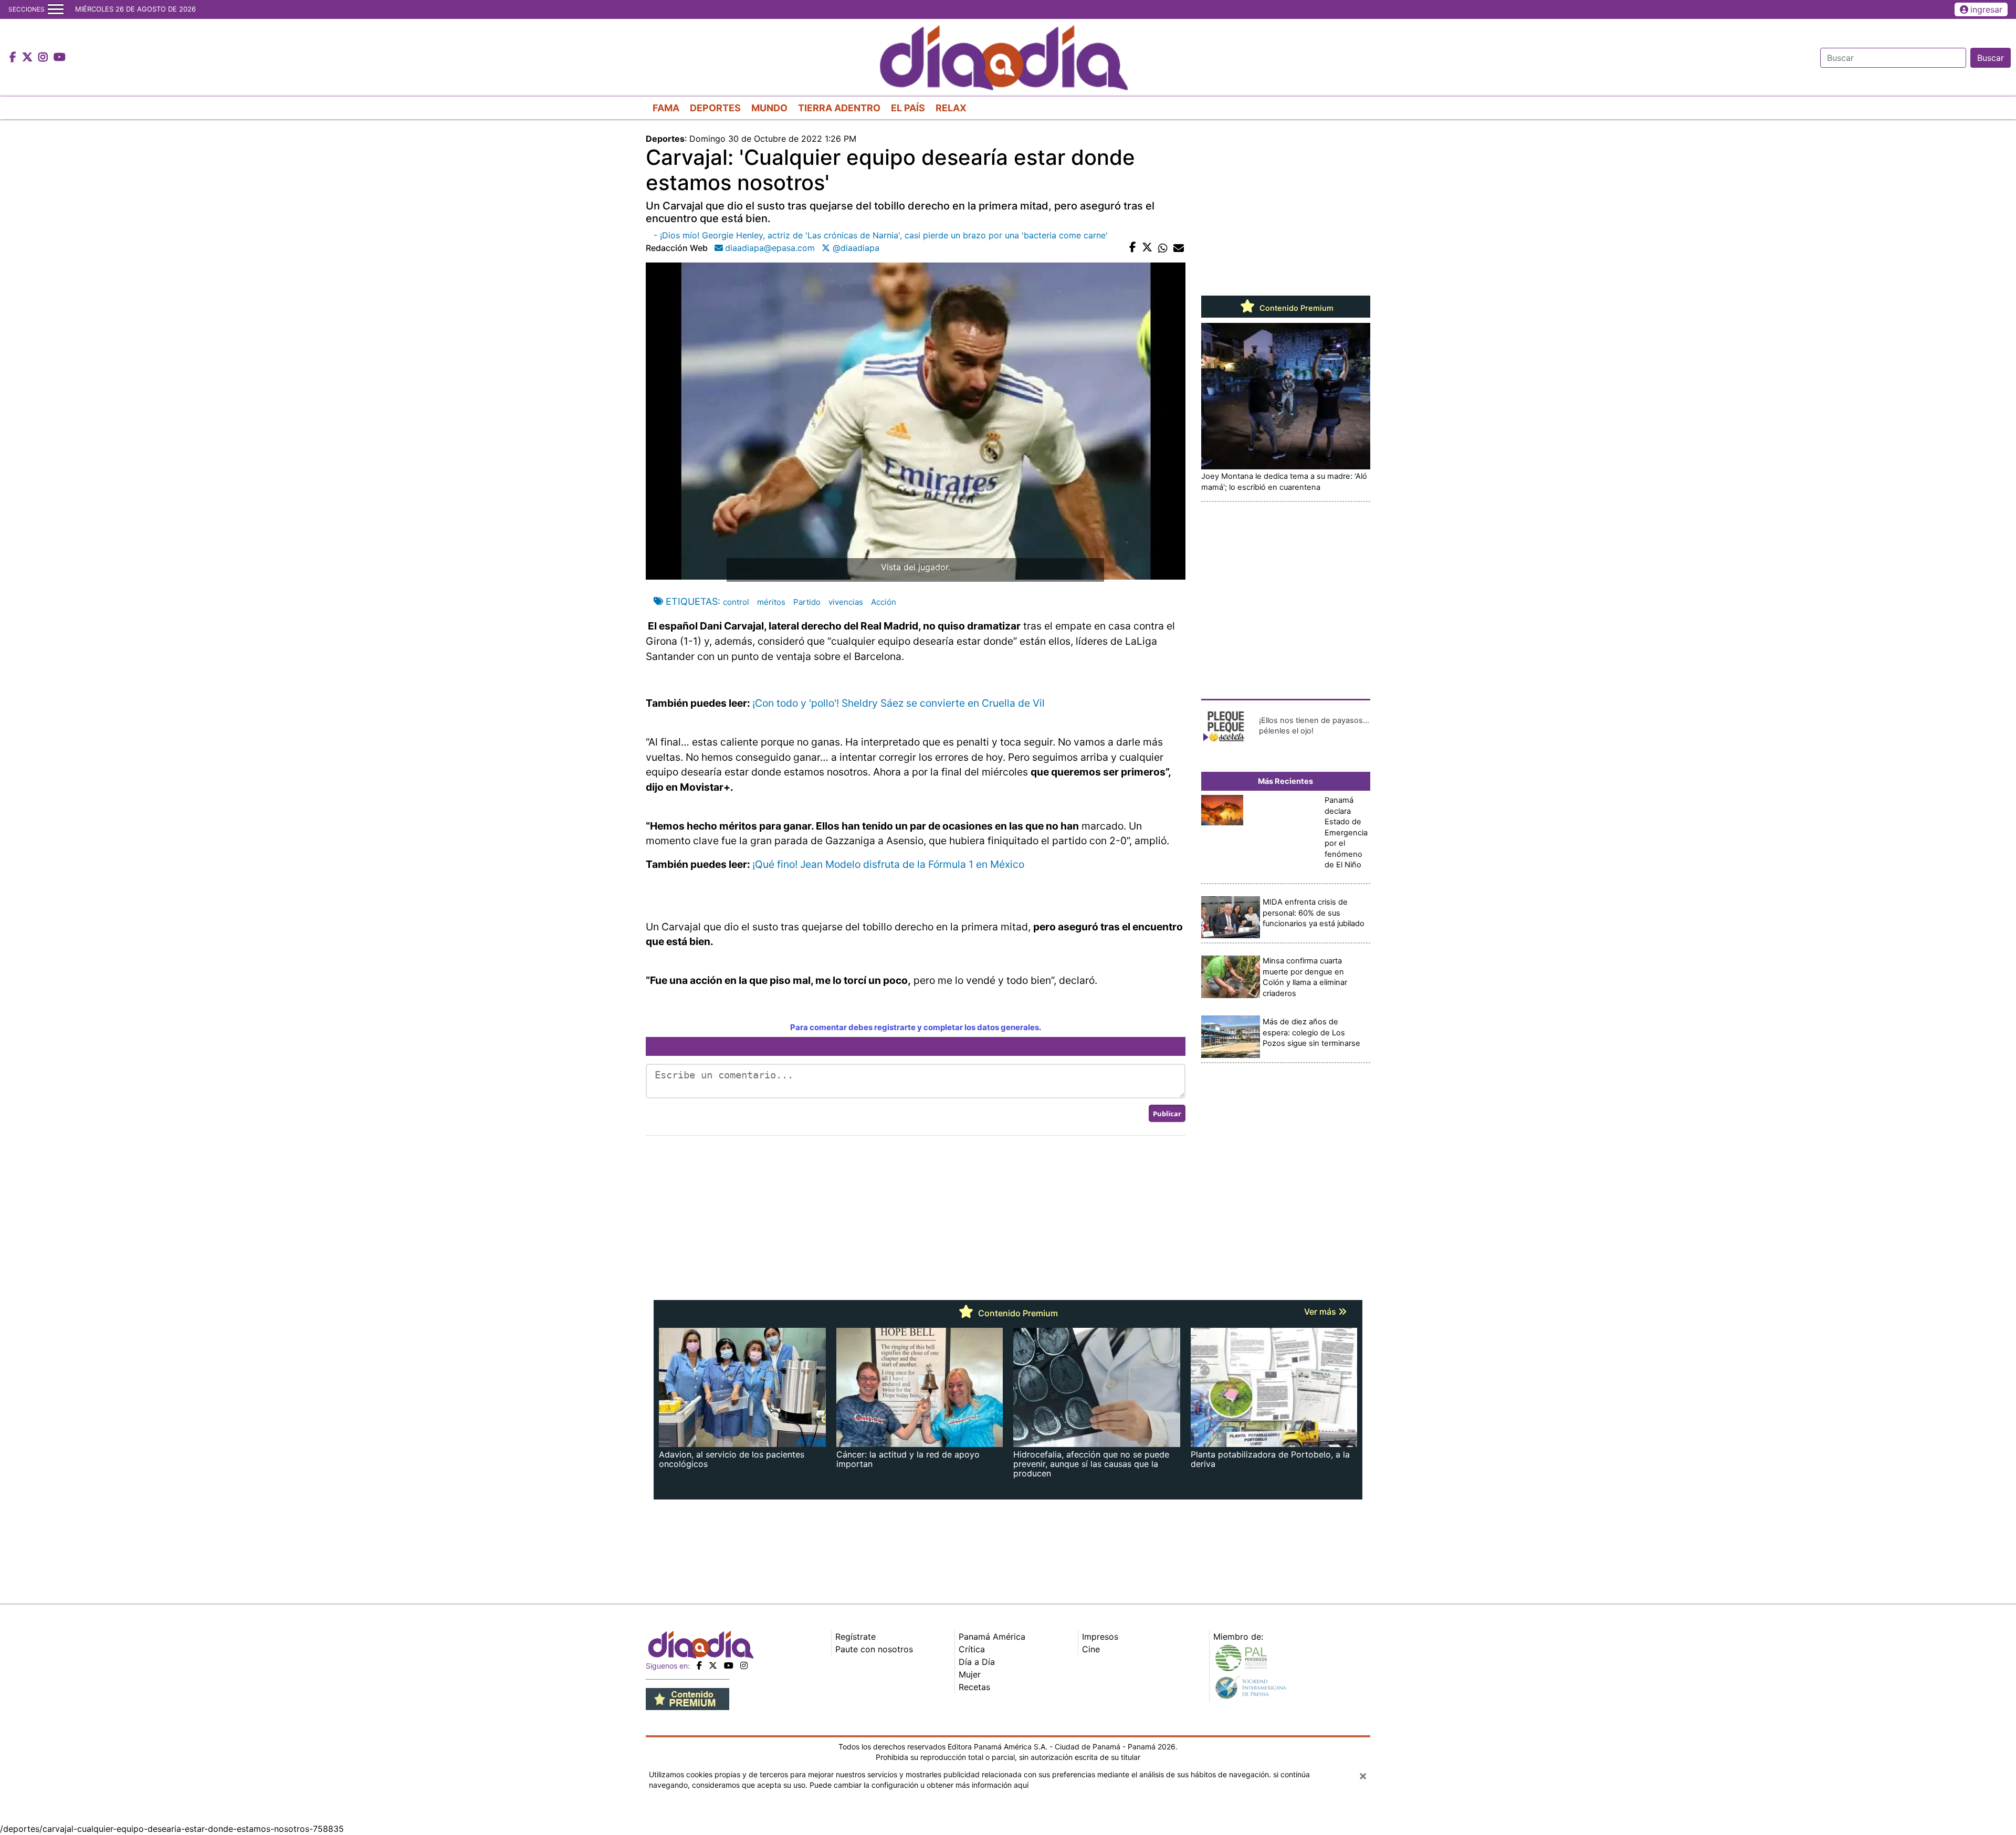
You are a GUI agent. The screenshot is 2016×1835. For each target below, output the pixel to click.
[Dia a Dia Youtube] (60, 58)
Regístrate (855, 1637)
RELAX (951, 108)
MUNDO (769, 108)
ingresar (1986, 9)
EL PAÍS (908, 108)
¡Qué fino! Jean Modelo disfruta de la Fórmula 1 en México (888, 864)
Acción (884, 602)
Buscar (1991, 58)
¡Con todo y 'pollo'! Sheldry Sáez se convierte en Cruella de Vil (899, 703)
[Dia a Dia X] (29, 58)
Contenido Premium (1295, 308)
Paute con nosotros (874, 1649)
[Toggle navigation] (56, 9)
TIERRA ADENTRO (839, 108)
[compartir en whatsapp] (1163, 248)
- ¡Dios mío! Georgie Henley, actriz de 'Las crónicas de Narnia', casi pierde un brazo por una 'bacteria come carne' (881, 235)
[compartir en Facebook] (1133, 248)
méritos (771, 602)
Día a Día (977, 1662)
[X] (713, 1665)
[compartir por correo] (1179, 248)
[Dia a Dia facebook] (14, 58)
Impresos (1100, 1637)
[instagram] (744, 1665)
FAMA (666, 108)
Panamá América (992, 1637)
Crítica (972, 1649)
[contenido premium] (687, 1698)
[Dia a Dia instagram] (44, 58)
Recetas (974, 1687)
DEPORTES (715, 108)
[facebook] (699, 1665)
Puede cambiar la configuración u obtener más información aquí (919, 1785)
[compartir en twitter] (1147, 248)
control (736, 602)
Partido (807, 602)
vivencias (846, 602)
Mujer (970, 1674)
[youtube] (729, 1665)
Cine (1091, 1649)
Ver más (1321, 1312)
